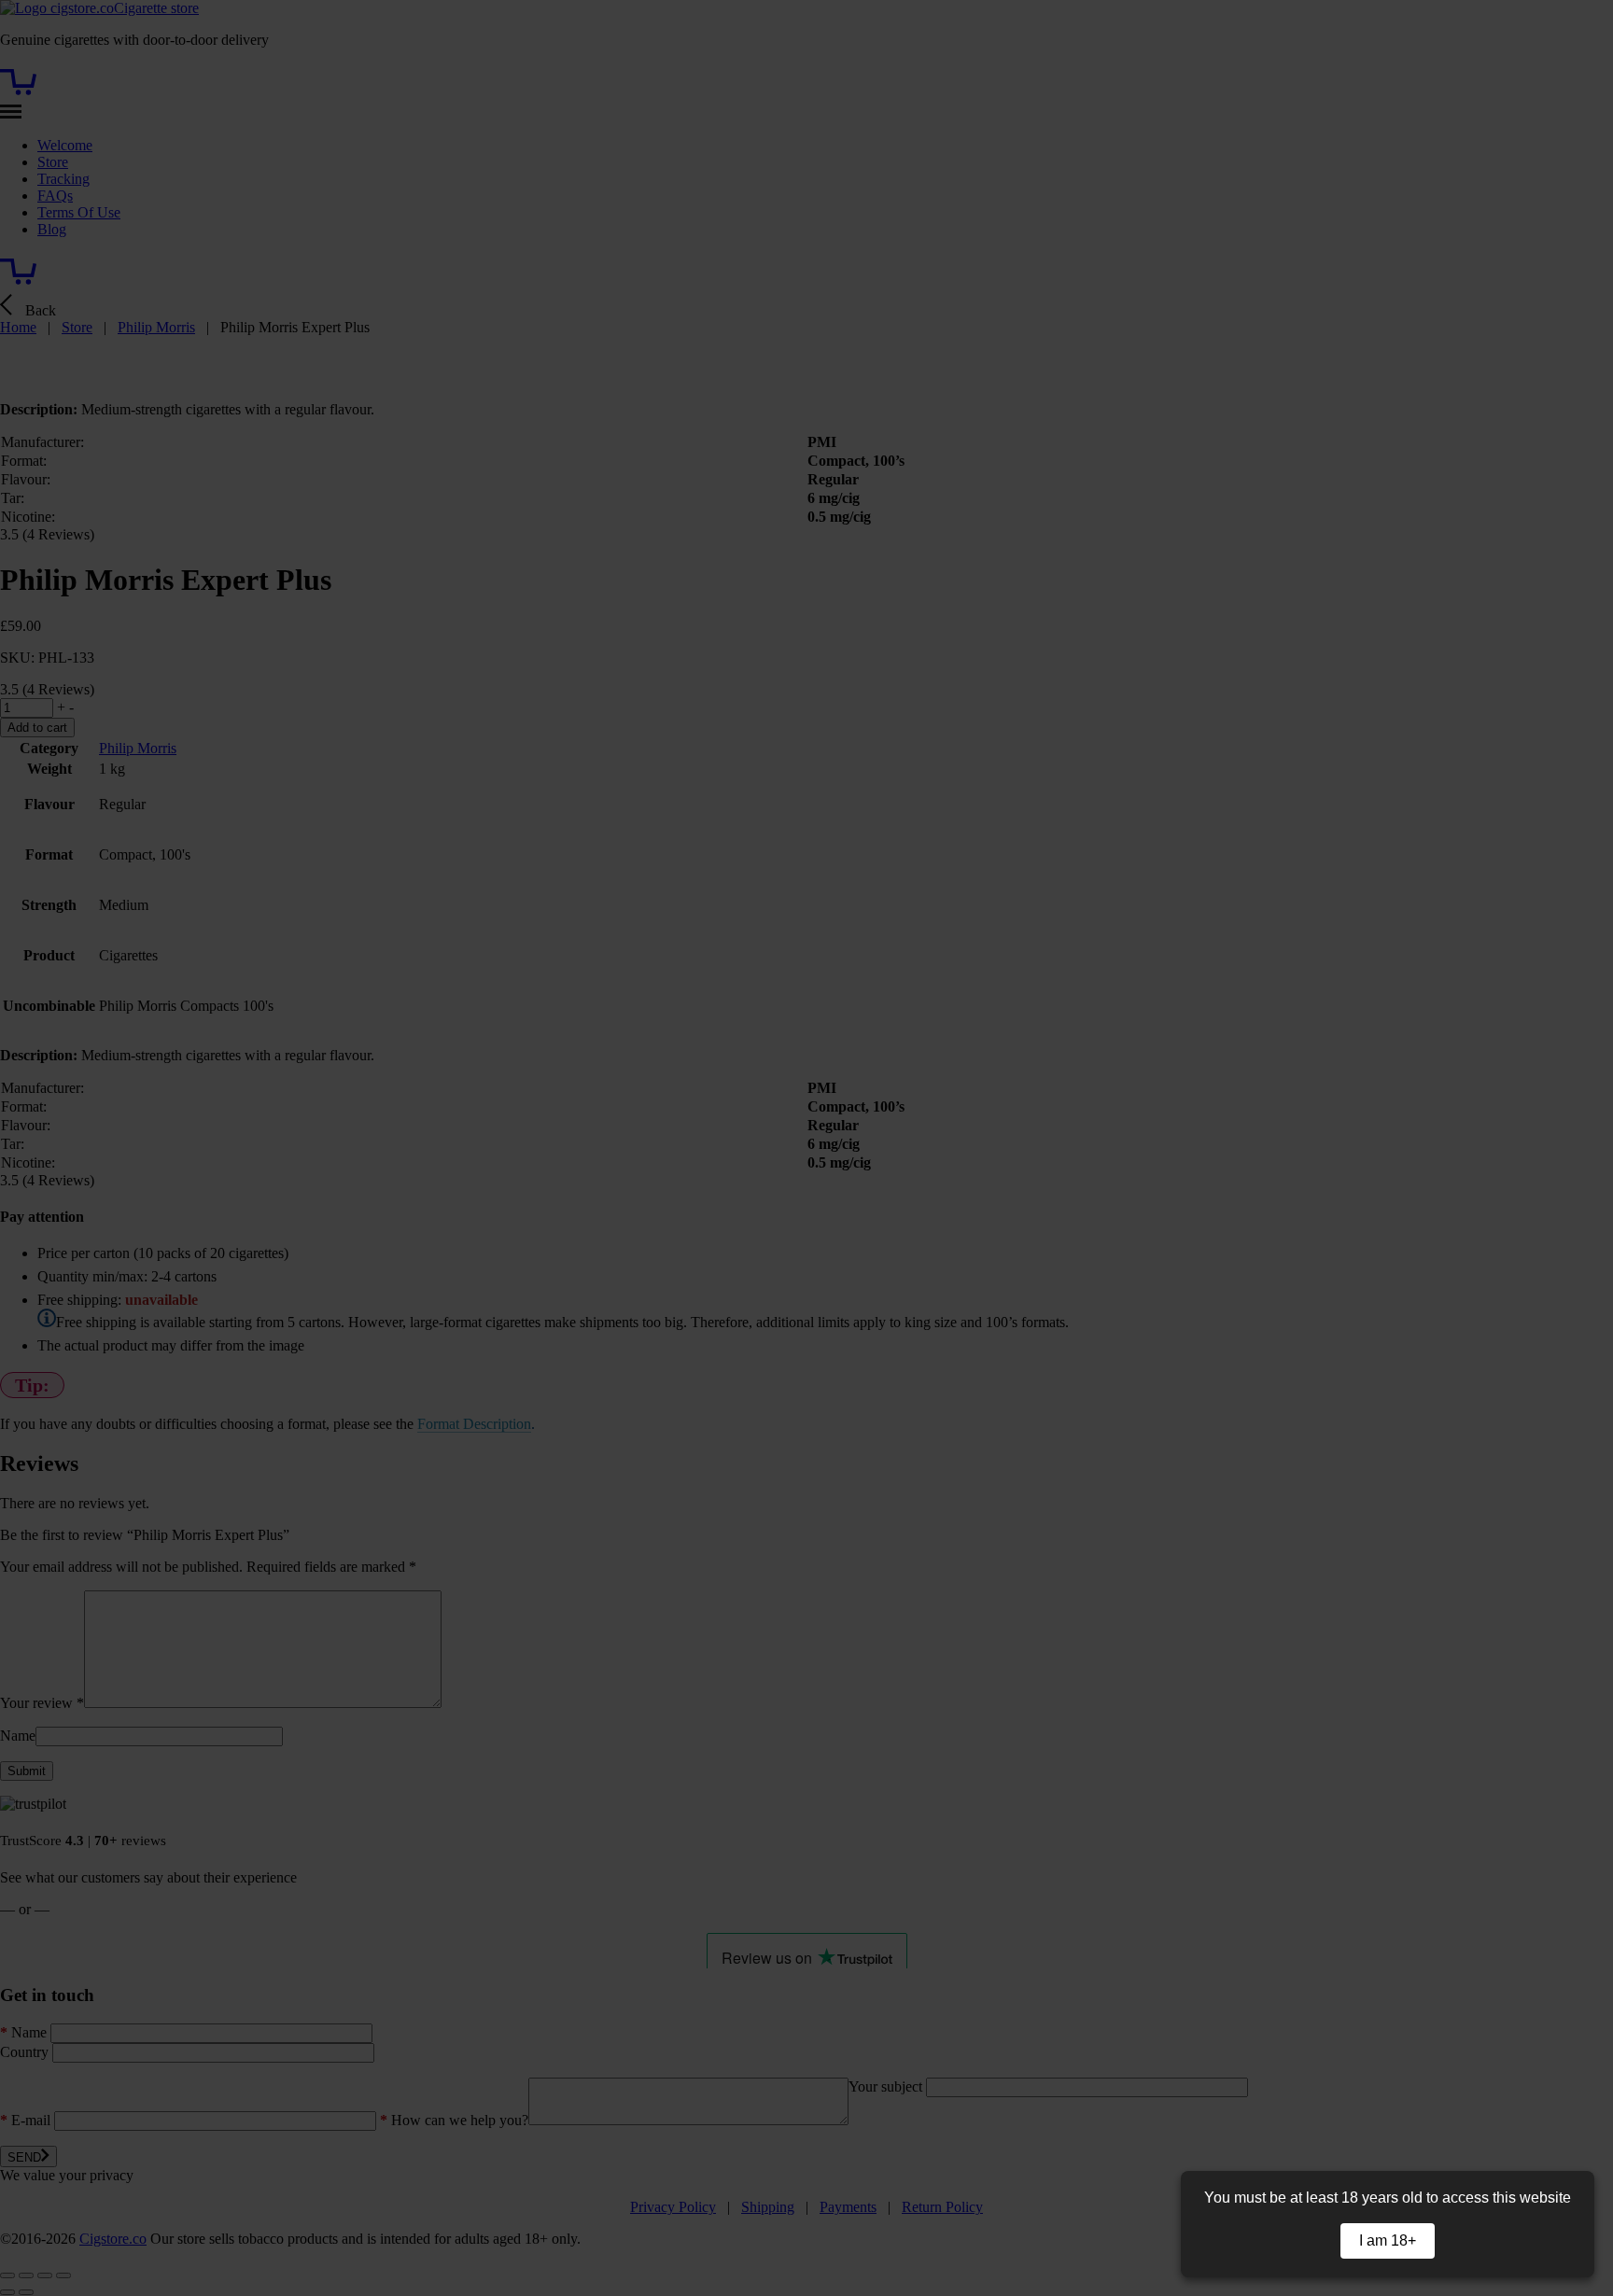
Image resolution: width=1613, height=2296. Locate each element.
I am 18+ (1388, 2240)
